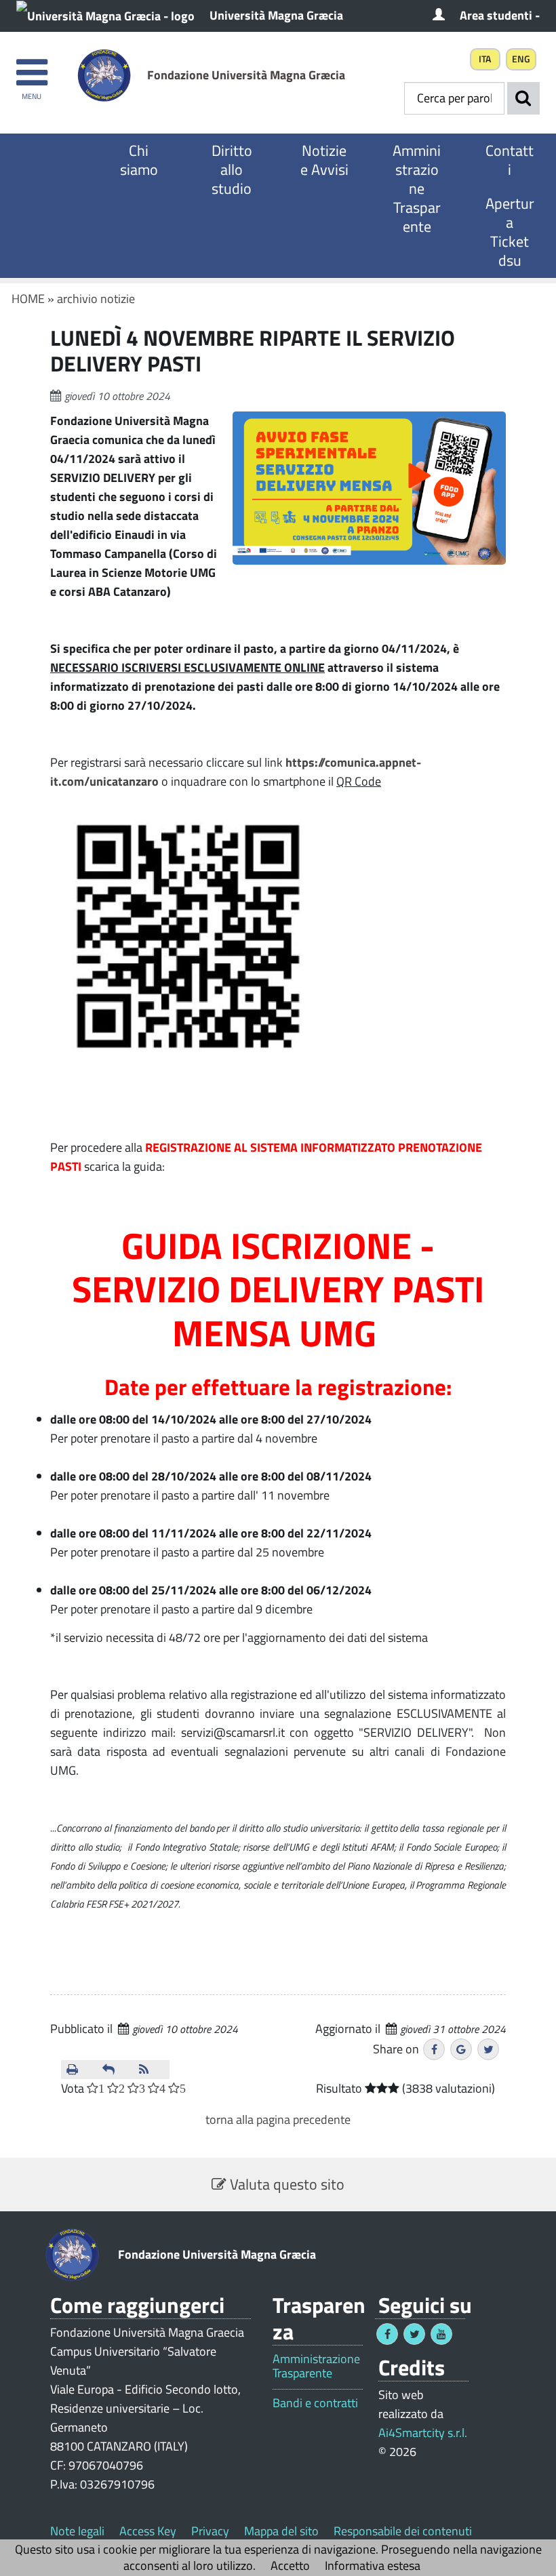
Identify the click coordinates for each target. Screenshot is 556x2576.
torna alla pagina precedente (278, 2119)
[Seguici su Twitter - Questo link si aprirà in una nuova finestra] (414, 2334)
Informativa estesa (373, 2565)
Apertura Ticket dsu (510, 232)
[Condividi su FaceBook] (434, 2049)
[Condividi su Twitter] (488, 2049)
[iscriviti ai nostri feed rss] (152, 2070)
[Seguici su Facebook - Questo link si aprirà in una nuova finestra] (387, 2334)
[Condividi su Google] (461, 2049)
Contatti (510, 160)
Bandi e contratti (315, 2403)
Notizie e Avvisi (324, 160)
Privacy (210, 2531)
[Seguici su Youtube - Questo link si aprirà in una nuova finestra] (441, 2334)
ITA (485, 59)
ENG (521, 59)
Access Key (148, 2531)
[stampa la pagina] (79, 2070)
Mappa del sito (281, 2531)
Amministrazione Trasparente (417, 188)
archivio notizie (96, 299)
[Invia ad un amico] (115, 2070)
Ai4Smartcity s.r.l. (423, 2433)
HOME (28, 299)
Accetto (290, 2565)
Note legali (77, 2531)
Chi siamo (139, 160)
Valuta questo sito (285, 2184)
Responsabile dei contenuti (403, 2531)
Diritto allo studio (232, 169)
